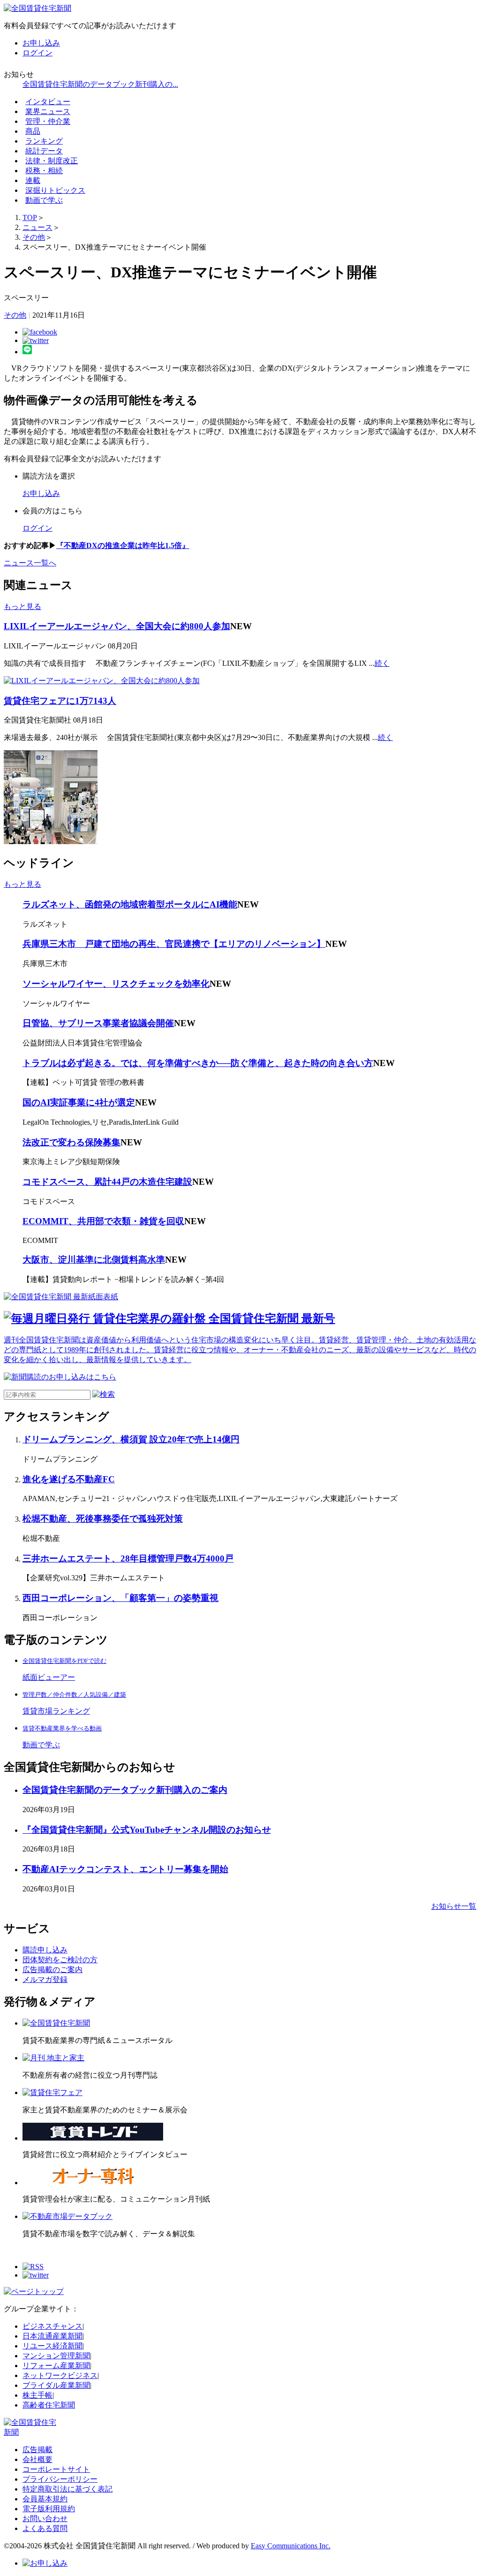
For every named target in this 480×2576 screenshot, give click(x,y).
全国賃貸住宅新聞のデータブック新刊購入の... (100, 84)
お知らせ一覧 (454, 1906)
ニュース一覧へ (30, 563)
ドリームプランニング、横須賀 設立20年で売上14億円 (131, 1439)
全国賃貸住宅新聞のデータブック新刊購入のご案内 (125, 1790)
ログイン (37, 53)
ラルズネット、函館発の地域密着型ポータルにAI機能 (130, 904)
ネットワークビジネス (60, 2375)
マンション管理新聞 (56, 2356)
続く (382, 663)
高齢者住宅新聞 (49, 2405)
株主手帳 (37, 2395)
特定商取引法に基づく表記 (67, 2489)
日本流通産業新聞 (52, 2336)
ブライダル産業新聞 (56, 2385)
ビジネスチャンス (52, 2326)
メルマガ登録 (45, 1979)
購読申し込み (45, 1950)
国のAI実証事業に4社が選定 (79, 1102)
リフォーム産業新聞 (56, 2366)
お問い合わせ (45, 2519)
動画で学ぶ (44, 200)
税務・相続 (44, 171)
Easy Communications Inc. (291, 2546)
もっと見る (22, 606)
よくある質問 (45, 2528)
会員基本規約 (45, 2499)
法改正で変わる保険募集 (71, 1142)
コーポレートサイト (56, 2469)
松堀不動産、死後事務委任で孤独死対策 (103, 1519)
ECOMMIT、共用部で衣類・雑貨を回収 (103, 1221)
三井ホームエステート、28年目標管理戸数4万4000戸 (128, 1559)
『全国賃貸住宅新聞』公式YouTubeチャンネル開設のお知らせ (147, 1830)
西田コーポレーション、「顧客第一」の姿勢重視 (120, 1598)
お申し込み (41, 43)
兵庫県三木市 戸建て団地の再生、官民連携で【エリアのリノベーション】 (174, 944)
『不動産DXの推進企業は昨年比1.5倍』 (123, 545)
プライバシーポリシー (60, 2479)
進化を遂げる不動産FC (69, 1479)
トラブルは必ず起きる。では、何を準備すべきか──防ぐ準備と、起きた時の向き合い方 (198, 1063)
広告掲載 (37, 2450)
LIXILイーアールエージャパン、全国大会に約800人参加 (117, 626)
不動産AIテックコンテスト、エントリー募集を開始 (125, 1869)
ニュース (37, 227)
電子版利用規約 (49, 2509)
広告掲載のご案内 (52, 1970)
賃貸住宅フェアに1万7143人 (60, 701)
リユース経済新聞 (52, 2346)
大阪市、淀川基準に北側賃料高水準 (94, 1260)
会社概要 (37, 2459)
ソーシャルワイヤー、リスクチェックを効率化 (116, 984)
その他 (34, 237)
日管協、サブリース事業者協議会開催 (98, 1023)
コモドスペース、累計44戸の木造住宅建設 (107, 1182)
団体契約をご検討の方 (60, 1960)
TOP (30, 217)
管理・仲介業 (48, 121)
